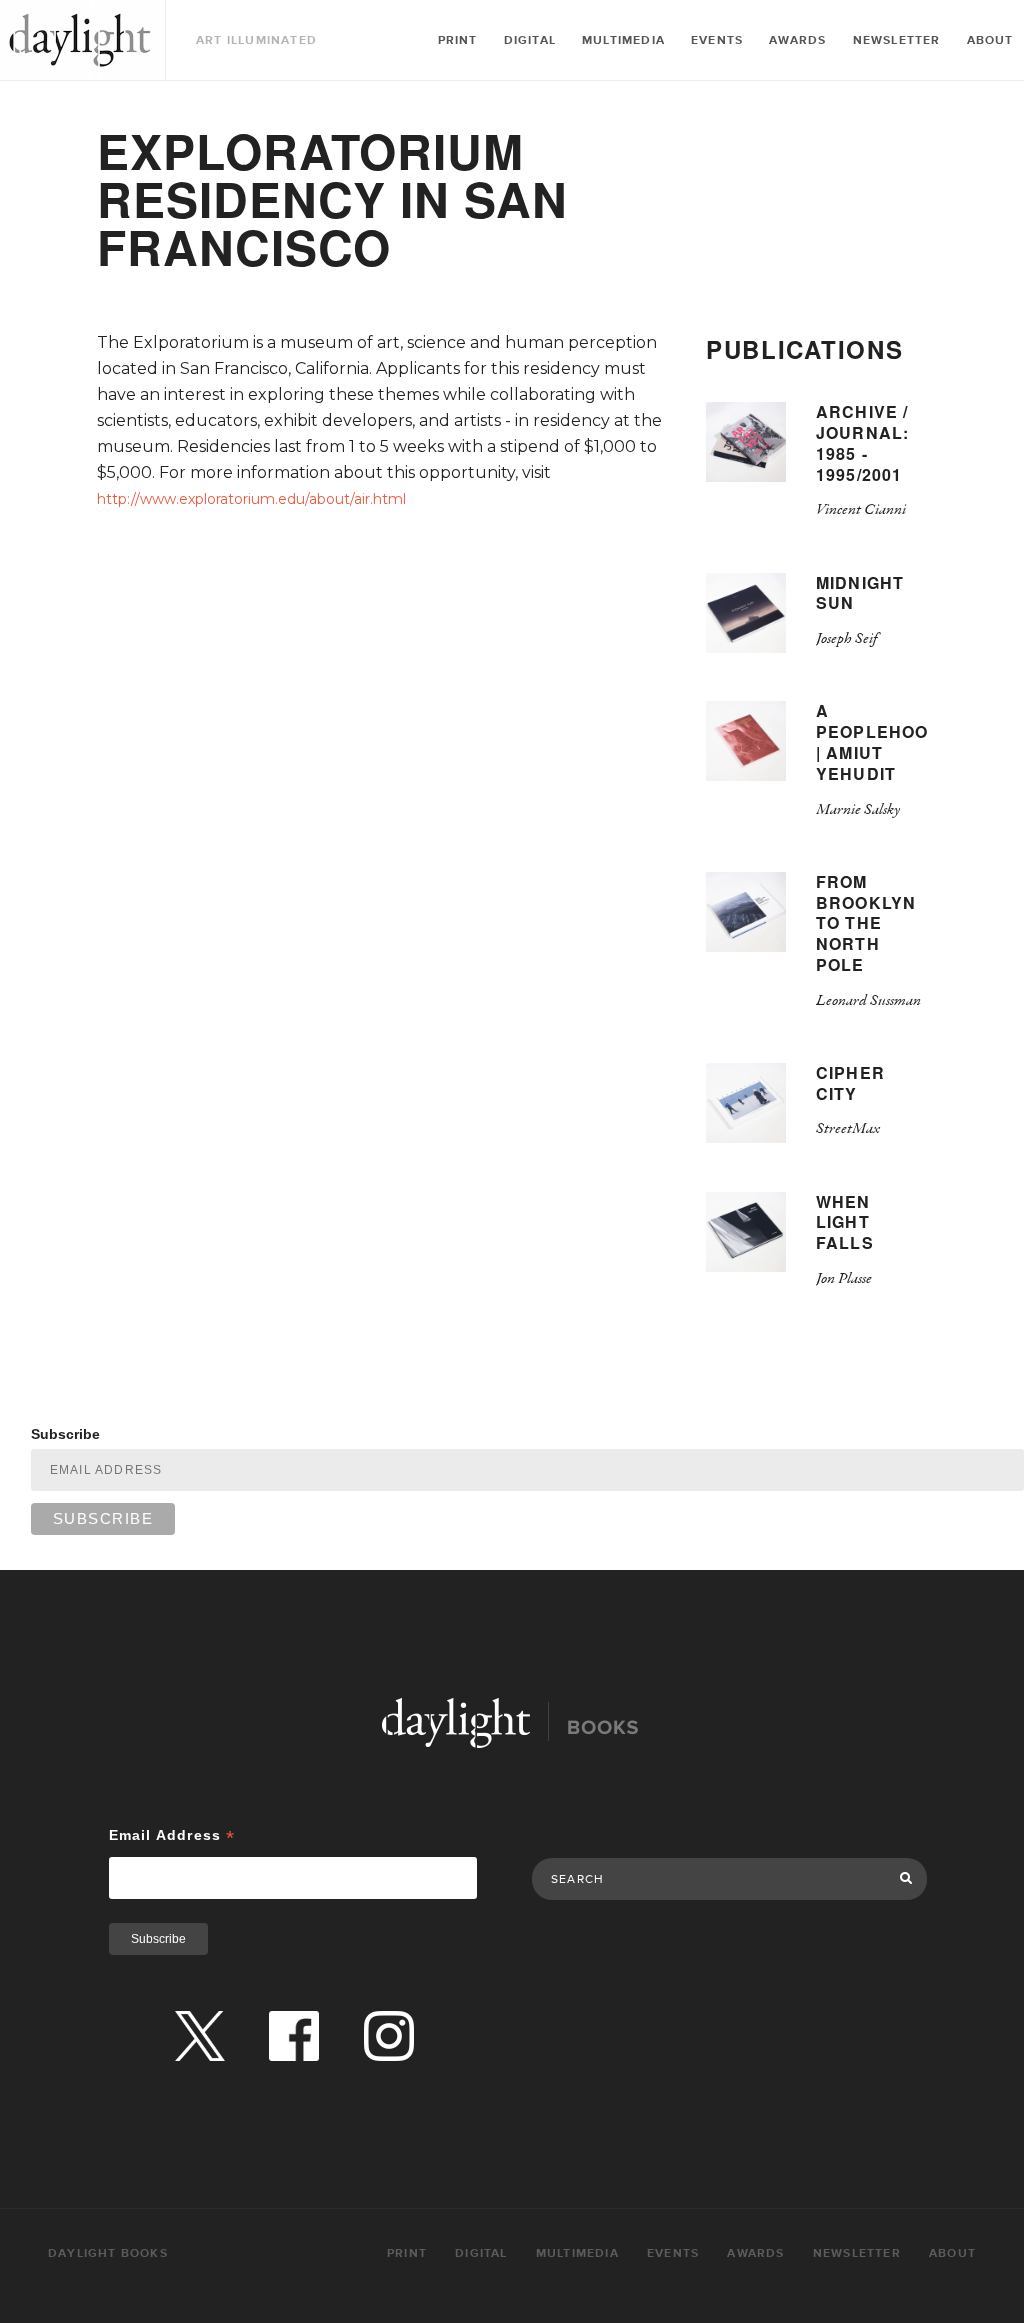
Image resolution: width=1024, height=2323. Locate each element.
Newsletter (897, 40)
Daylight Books (80, 40)
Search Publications (597, 1836)
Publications (804, 349)
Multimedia (623, 40)
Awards (797, 40)
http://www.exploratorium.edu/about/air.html (251, 499)
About (990, 40)
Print (458, 40)
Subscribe (65, 1434)
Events (717, 40)
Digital (530, 40)
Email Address (172, 1835)
